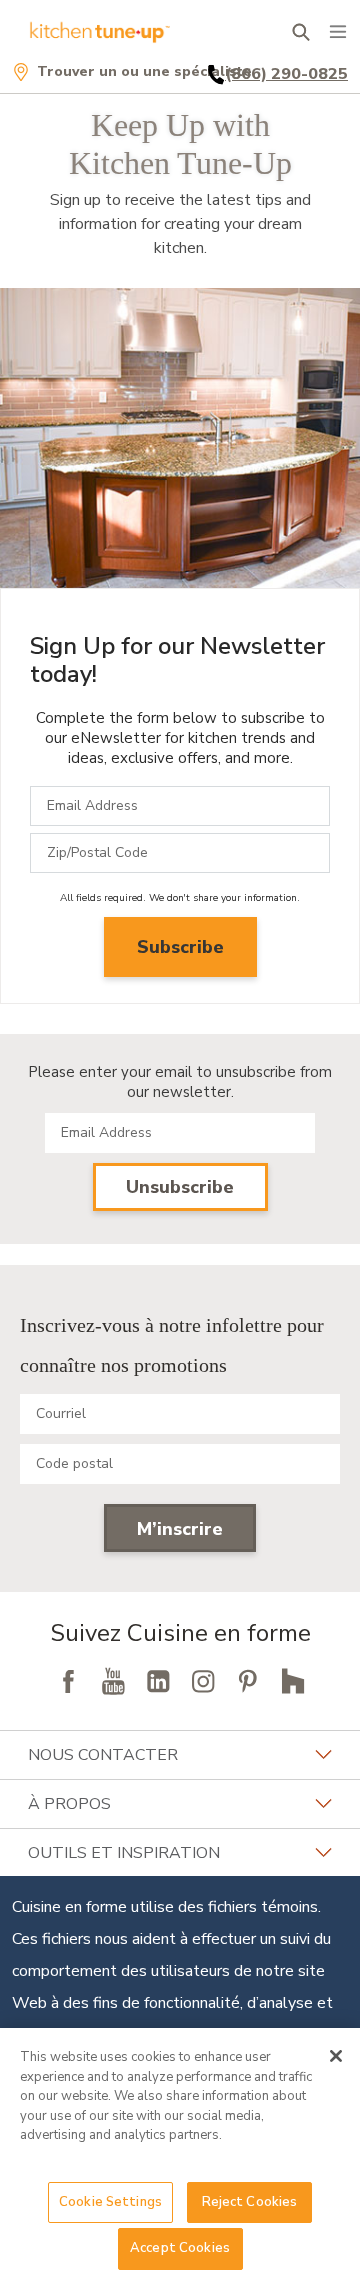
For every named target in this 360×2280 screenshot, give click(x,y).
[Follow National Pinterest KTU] (248, 1681)
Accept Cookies (180, 2248)
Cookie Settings (110, 2202)
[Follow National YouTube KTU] (113, 1681)
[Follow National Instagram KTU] (203, 1681)
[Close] (336, 2056)
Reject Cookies (250, 2202)
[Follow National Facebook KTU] (68, 1681)
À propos (69, 1804)
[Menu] (338, 32)
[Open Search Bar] (300, 32)
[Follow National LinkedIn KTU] (158, 1681)
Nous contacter (103, 1755)
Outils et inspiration (124, 1853)
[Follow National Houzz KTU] (293, 1681)
